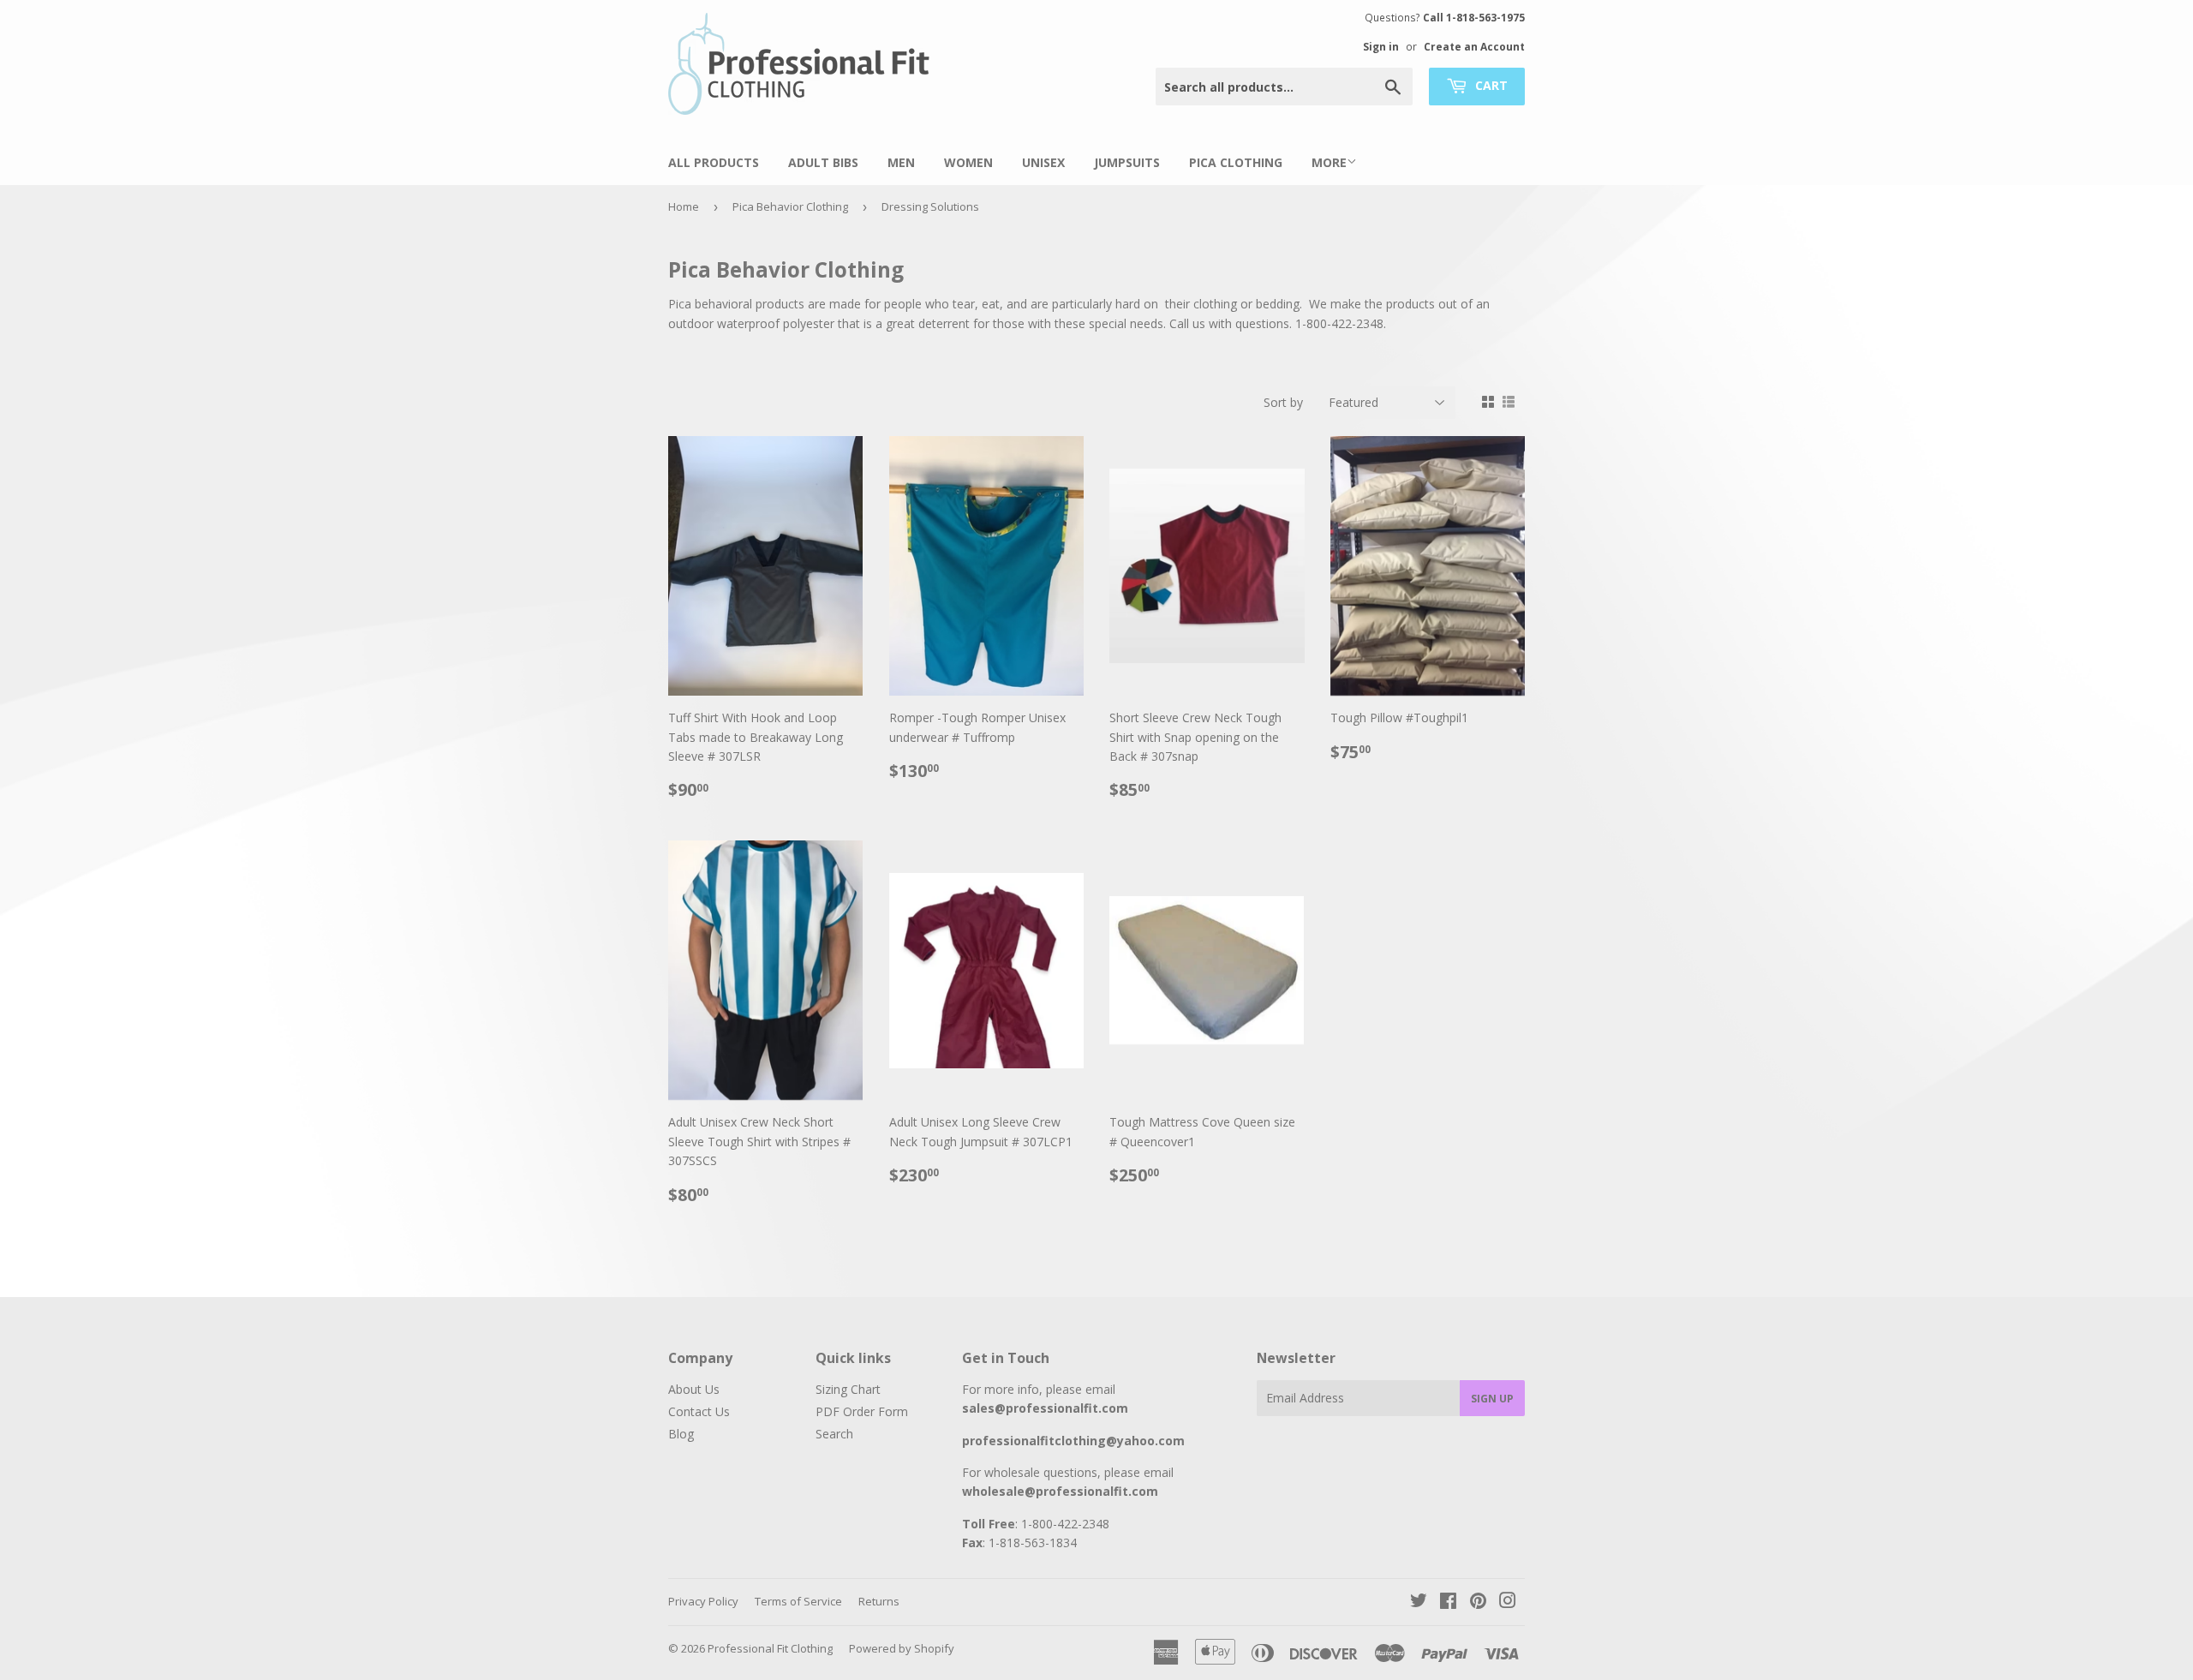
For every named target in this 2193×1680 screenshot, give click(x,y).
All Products (714, 162)
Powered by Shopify (902, 1648)
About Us (694, 1389)
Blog (681, 1434)
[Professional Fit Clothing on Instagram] (1508, 1602)
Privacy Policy (703, 1601)
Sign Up (1492, 1399)
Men (901, 162)
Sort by (1283, 402)
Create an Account (1474, 46)
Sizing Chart (848, 1389)
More (1329, 162)
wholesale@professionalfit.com (1060, 1491)
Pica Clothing (1236, 162)
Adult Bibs (823, 162)
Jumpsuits (1127, 162)
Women (968, 162)
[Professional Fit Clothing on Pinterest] (1478, 1602)
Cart (1490, 85)
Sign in (1381, 46)
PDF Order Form (862, 1411)
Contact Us (699, 1411)
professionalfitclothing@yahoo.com (1073, 1441)
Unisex (1043, 162)
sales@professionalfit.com (1045, 1408)
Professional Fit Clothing (770, 1648)
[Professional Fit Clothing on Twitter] (1419, 1602)
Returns (879, 1601)
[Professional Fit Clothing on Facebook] (1448, 1602)
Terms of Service (798, 1601)
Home (684, 206)
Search (834, 1434)
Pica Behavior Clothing (790, 206)
